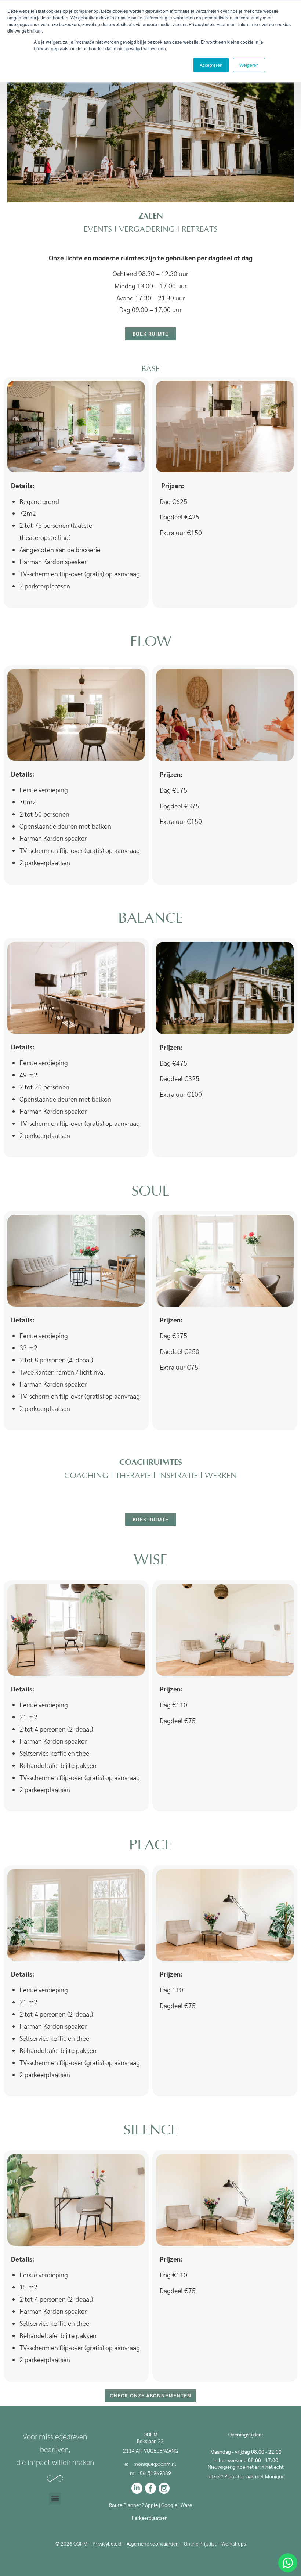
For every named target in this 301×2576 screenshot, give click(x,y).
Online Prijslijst (200, 2543)
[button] (55, 2499)
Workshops (234, 2543)
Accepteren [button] (211, 65)
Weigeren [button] (249, 65)
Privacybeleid (107, 2543)
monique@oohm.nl (155, 2464)
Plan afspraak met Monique (254, 2476)
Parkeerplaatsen (150, 2518)
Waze (186, 2505)
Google (169, 2505)
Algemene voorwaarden (153, 2543)
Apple (151, 2505)
